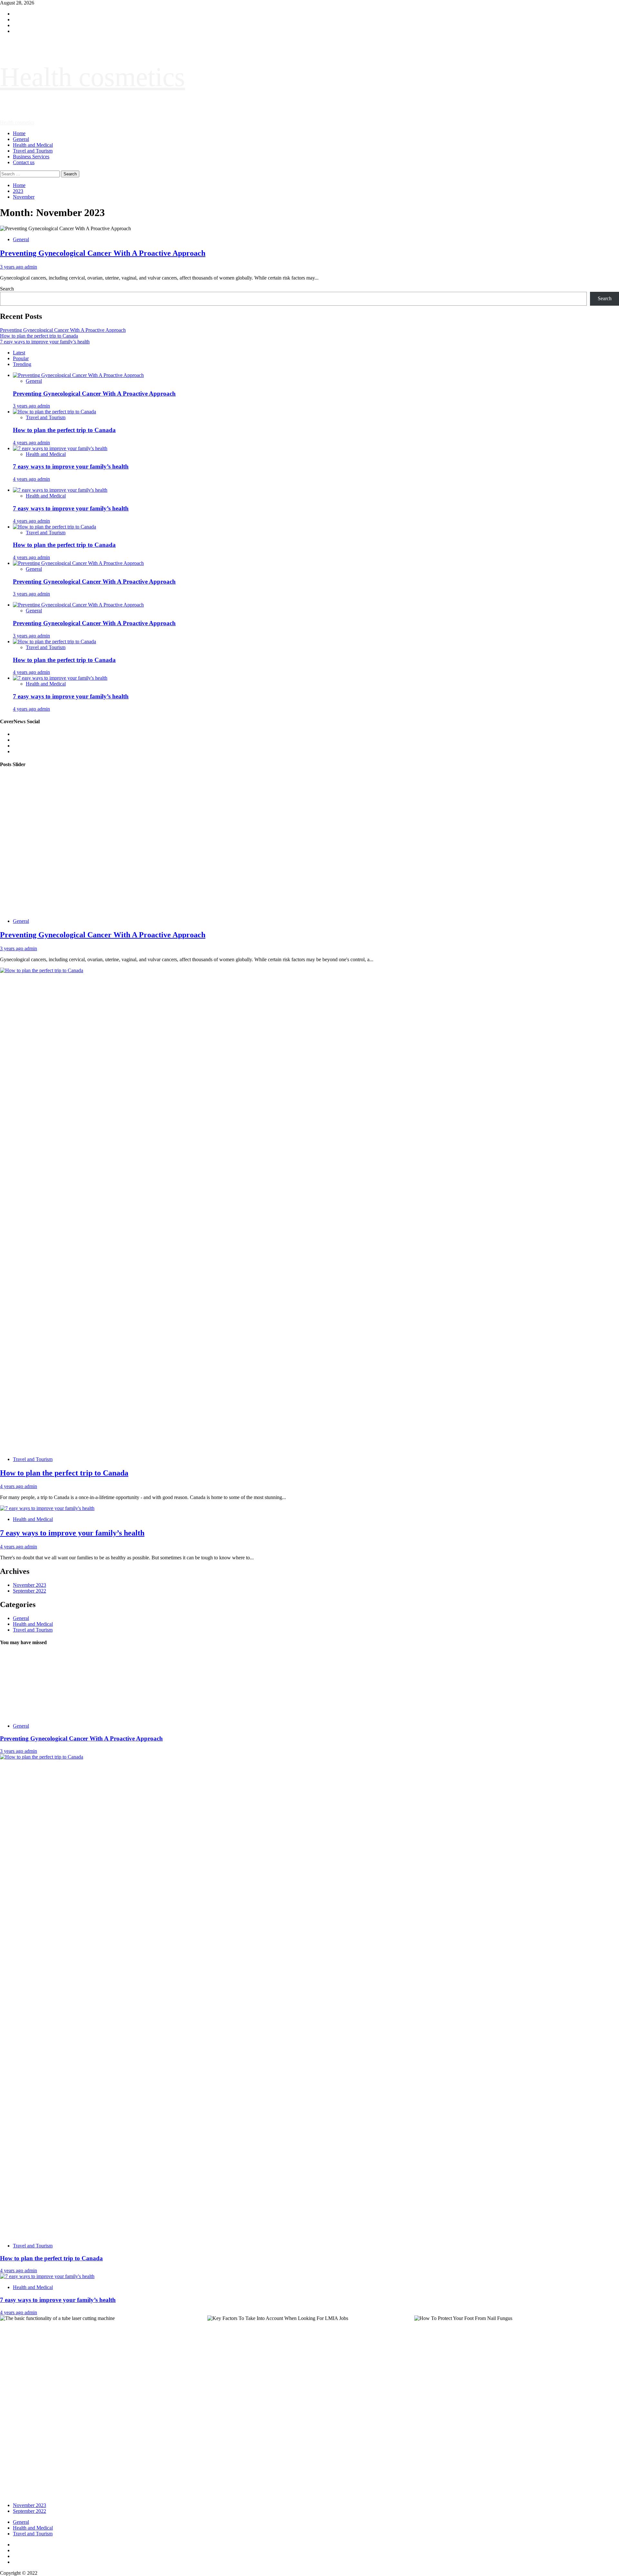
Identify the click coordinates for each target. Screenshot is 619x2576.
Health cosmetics (93, 77)
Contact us (24, 162)
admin (31, 267)
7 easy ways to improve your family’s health (45, 342)
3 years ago (12, 267)
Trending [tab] (22, 364)
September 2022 (29, 1591)
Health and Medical (33, 145)
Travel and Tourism (33, 151)
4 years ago (25, 443)
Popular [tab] (21, 358)
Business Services (31, 157)
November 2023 (29, 1585)
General (21, 139)
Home (19, 133)
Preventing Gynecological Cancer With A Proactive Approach (103, 253)
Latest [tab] (19, 353)
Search (7, 289)
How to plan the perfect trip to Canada (39, 336)
